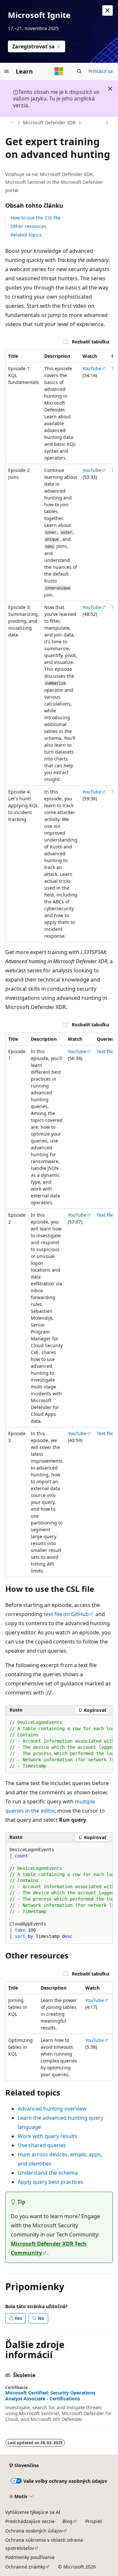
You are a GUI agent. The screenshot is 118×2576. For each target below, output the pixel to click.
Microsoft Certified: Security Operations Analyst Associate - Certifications (50, 2396)
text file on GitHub (66, 1614)
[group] (59, 646)
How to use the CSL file (35, 218)
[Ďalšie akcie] (107, 123)
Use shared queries (42, 2145)
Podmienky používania (30, 2557)
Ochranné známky (25, 2567)
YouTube (92, 368)
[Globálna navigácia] (7, 71)
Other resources (28, 226)
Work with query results (48, 2136)
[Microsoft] (59, 71)
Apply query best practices (50, 2182)
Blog (68, 2521)
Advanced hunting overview (52, 2109)
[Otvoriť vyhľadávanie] (79, 71)
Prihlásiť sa (101, 71)
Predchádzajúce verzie (30, 2521)
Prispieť (94, 2521)
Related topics (26, 235)
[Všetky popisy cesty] (11, 123)
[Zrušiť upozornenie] (108, 10)
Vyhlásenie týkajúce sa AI (33, 2512)
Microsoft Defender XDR (49, 122)
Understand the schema (48, 2173)
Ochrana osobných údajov (34, 2531)
